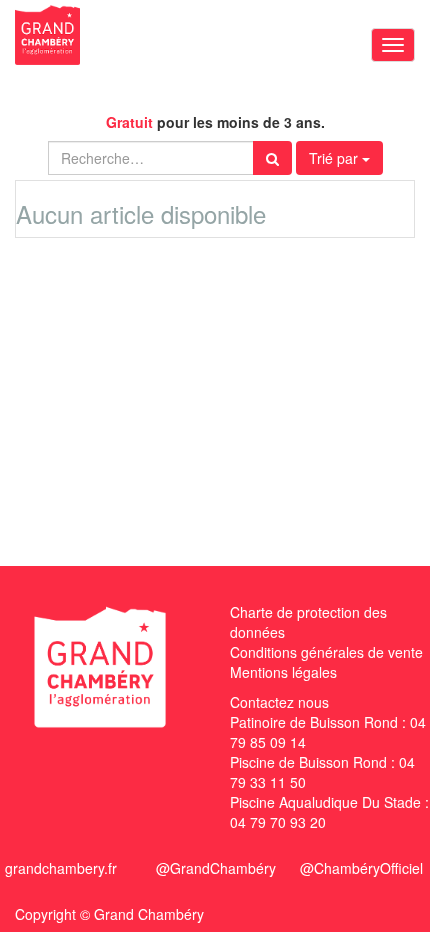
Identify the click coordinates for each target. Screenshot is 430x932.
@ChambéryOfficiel (361, 868)
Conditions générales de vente (326, 652)
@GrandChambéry (216, 868)
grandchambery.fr (61, 868)
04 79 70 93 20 (278, 822)
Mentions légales (283, 672)
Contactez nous (279, 702)
